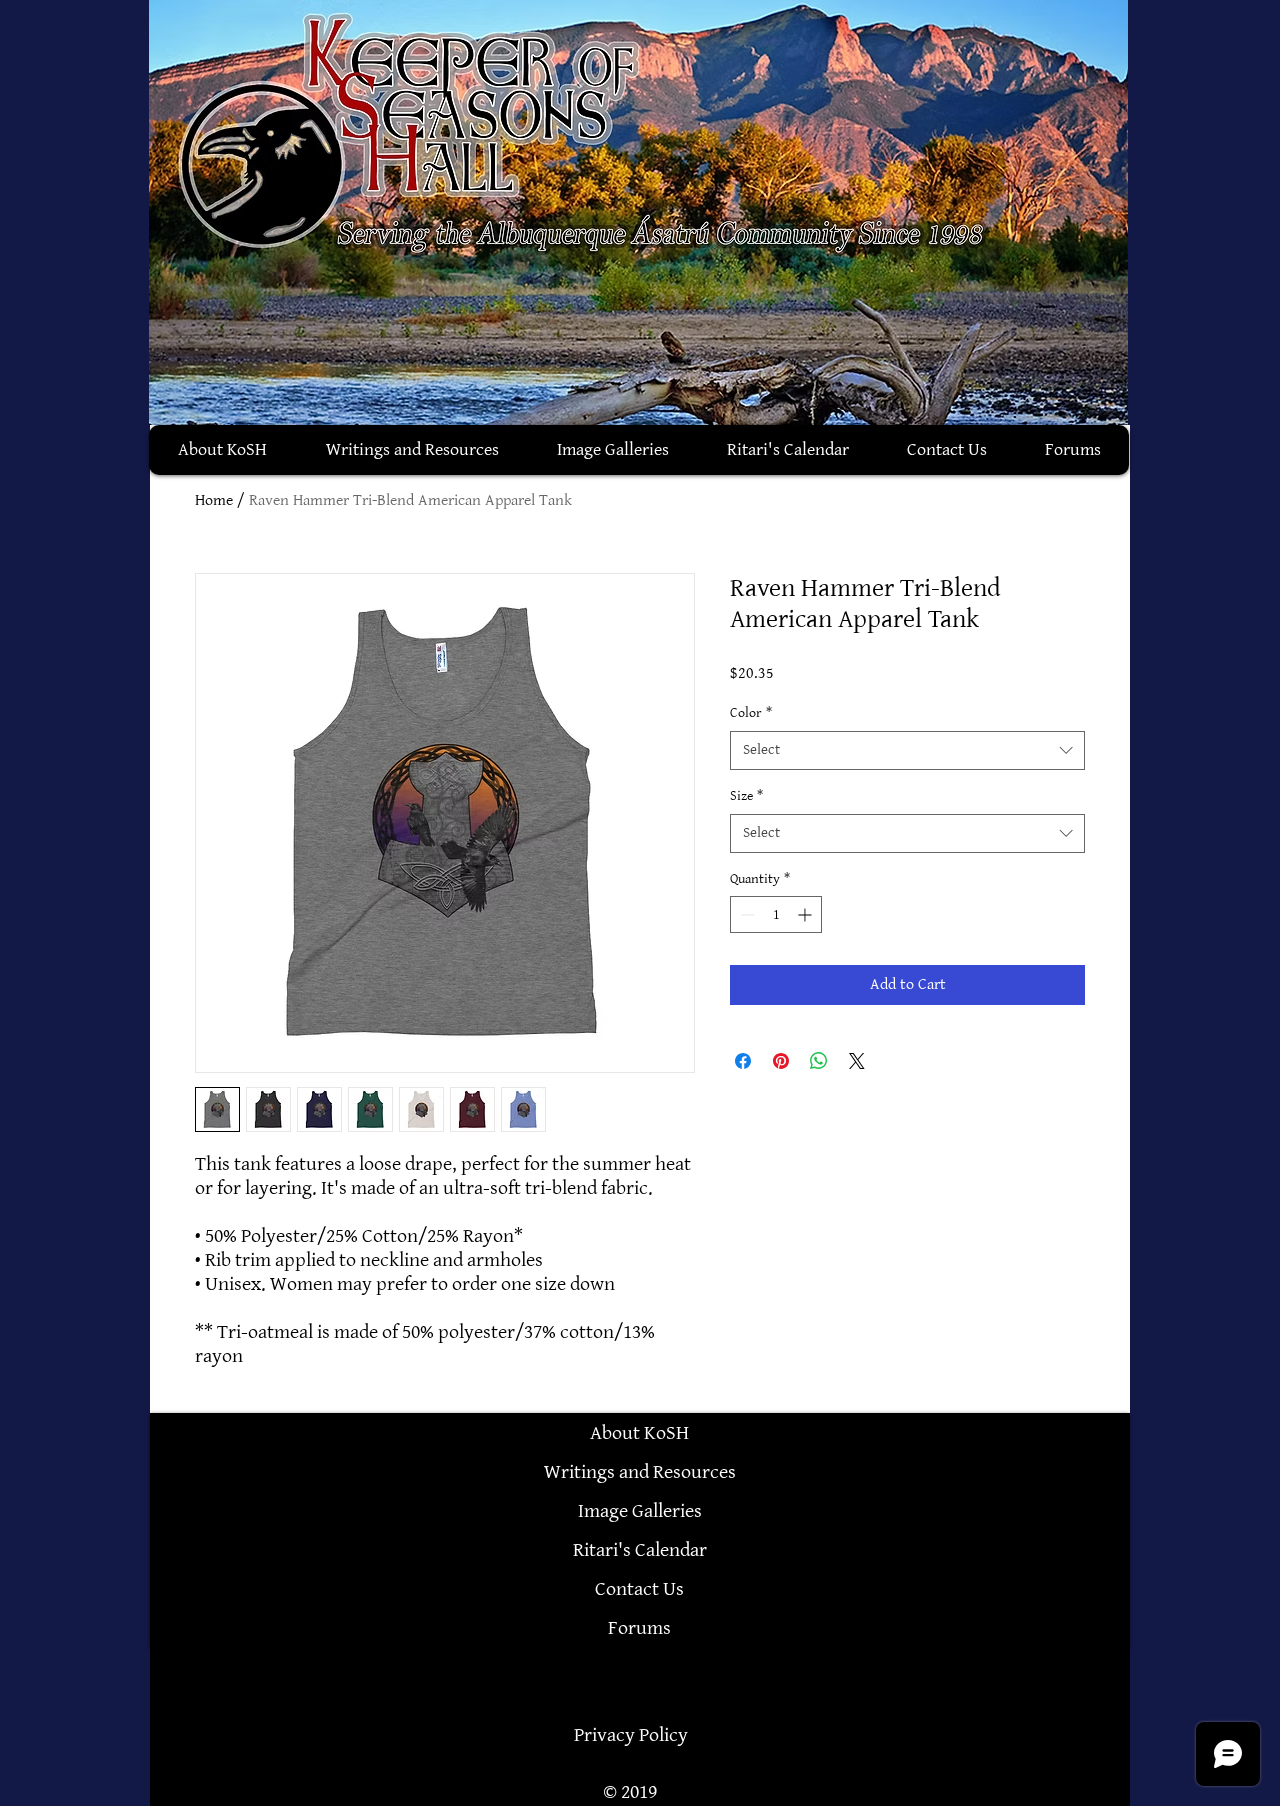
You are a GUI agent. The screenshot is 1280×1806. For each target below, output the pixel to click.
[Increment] (806, 914)
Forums (639, 1628)
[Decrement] (745, 914)
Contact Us (639, 1589)
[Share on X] (857, 1061)
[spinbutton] (776, 914)
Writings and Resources (640, 1472)
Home (214, 500)
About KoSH (639, 1433)
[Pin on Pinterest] (781, 1061)
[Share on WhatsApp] (819, 1061)
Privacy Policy (631, 1735)
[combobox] (907, 750)
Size (746, 795)
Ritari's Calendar (640, 1550)
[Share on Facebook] (743, 1061)
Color (751, 712)
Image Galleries (640, 1511)
